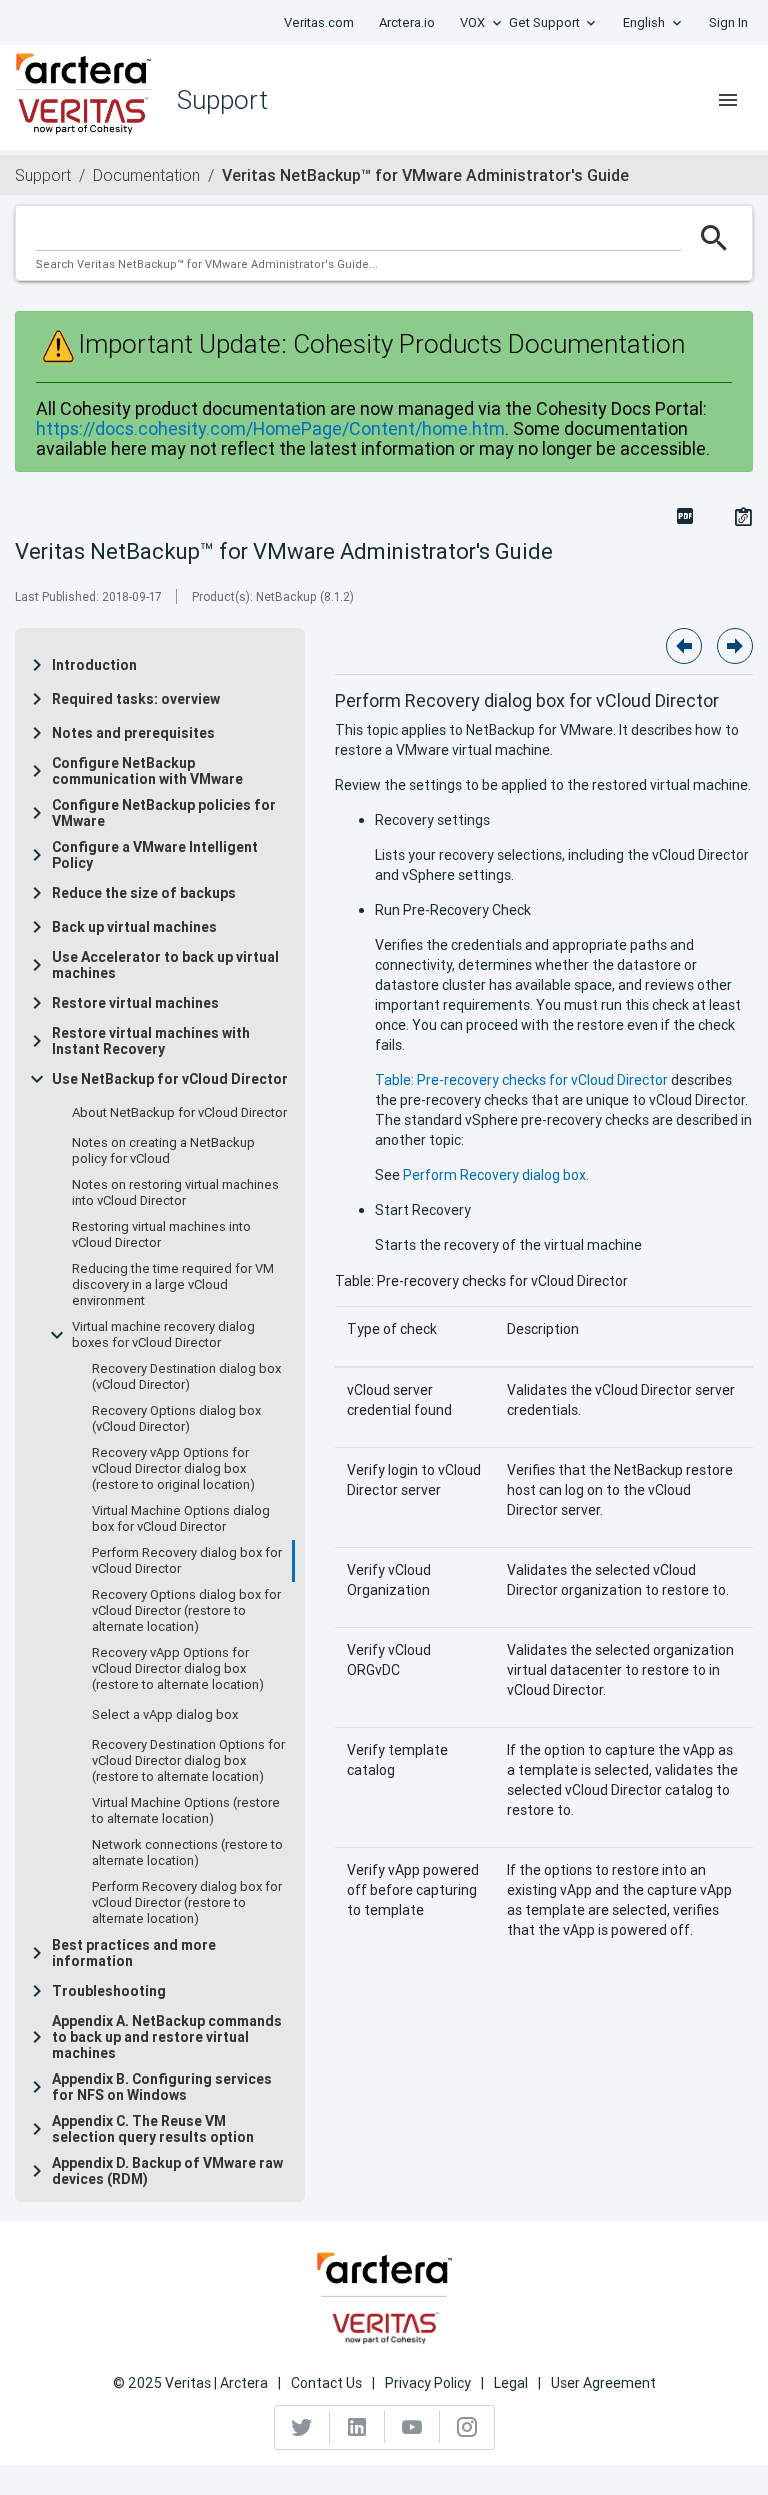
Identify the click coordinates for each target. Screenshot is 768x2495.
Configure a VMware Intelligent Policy (155, 855)
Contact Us (326, 2383)
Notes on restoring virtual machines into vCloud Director (175, 1193)
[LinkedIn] (357, 2427)
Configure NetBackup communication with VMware (147, 771)
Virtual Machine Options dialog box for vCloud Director (181, 1519)
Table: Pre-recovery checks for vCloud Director (521, 1080)
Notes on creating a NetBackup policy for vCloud (163, 1151)
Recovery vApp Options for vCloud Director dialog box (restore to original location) (173, 1469)
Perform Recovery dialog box (494, 1175)
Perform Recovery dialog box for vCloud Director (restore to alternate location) (187, 1903)
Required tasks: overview (136, 699)
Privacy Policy (428, 2383)
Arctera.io (407, 22)
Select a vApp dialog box (165, 1715)
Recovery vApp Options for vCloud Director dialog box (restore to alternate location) (178, 1669)
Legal (511, 2383)
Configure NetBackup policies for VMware (164, 813)
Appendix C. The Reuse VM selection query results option (153, 2129)
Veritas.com (319, 22)
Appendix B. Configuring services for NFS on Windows (162, 2087)
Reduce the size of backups (144, 893)
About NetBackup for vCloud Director (179, 1113)
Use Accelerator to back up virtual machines (165, 965)
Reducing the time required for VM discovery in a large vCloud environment (173, 1285)
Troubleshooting (109, 1991)
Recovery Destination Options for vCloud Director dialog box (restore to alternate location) (188, 1761)
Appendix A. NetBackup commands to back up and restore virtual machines (167, 2037)
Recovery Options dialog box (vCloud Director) (176, 1419)
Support (43, 175)
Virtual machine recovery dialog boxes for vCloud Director (163, 1335)
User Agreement (603, 2383)
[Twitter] (302, 2427)
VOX (472, 22)
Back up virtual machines (134, 927)
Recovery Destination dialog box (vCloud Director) (186, 1377)
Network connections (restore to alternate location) (187, 1853)
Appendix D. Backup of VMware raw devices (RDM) (167, 2171)
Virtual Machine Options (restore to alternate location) (186, 1811)
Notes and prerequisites (133, 733)
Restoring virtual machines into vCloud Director (161, 1235)
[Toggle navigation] (728, 100)
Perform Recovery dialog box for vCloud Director (187, 1561)
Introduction (94, 665)
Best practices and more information (134, 1953)
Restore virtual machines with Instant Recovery (151, 1041)
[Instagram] (467, 2427)
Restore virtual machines (135, 1003)
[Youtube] (412, 2427)
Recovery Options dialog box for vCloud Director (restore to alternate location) (186, 1611)
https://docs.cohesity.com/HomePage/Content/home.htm (270, 428)
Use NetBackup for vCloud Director (170, 1079)
